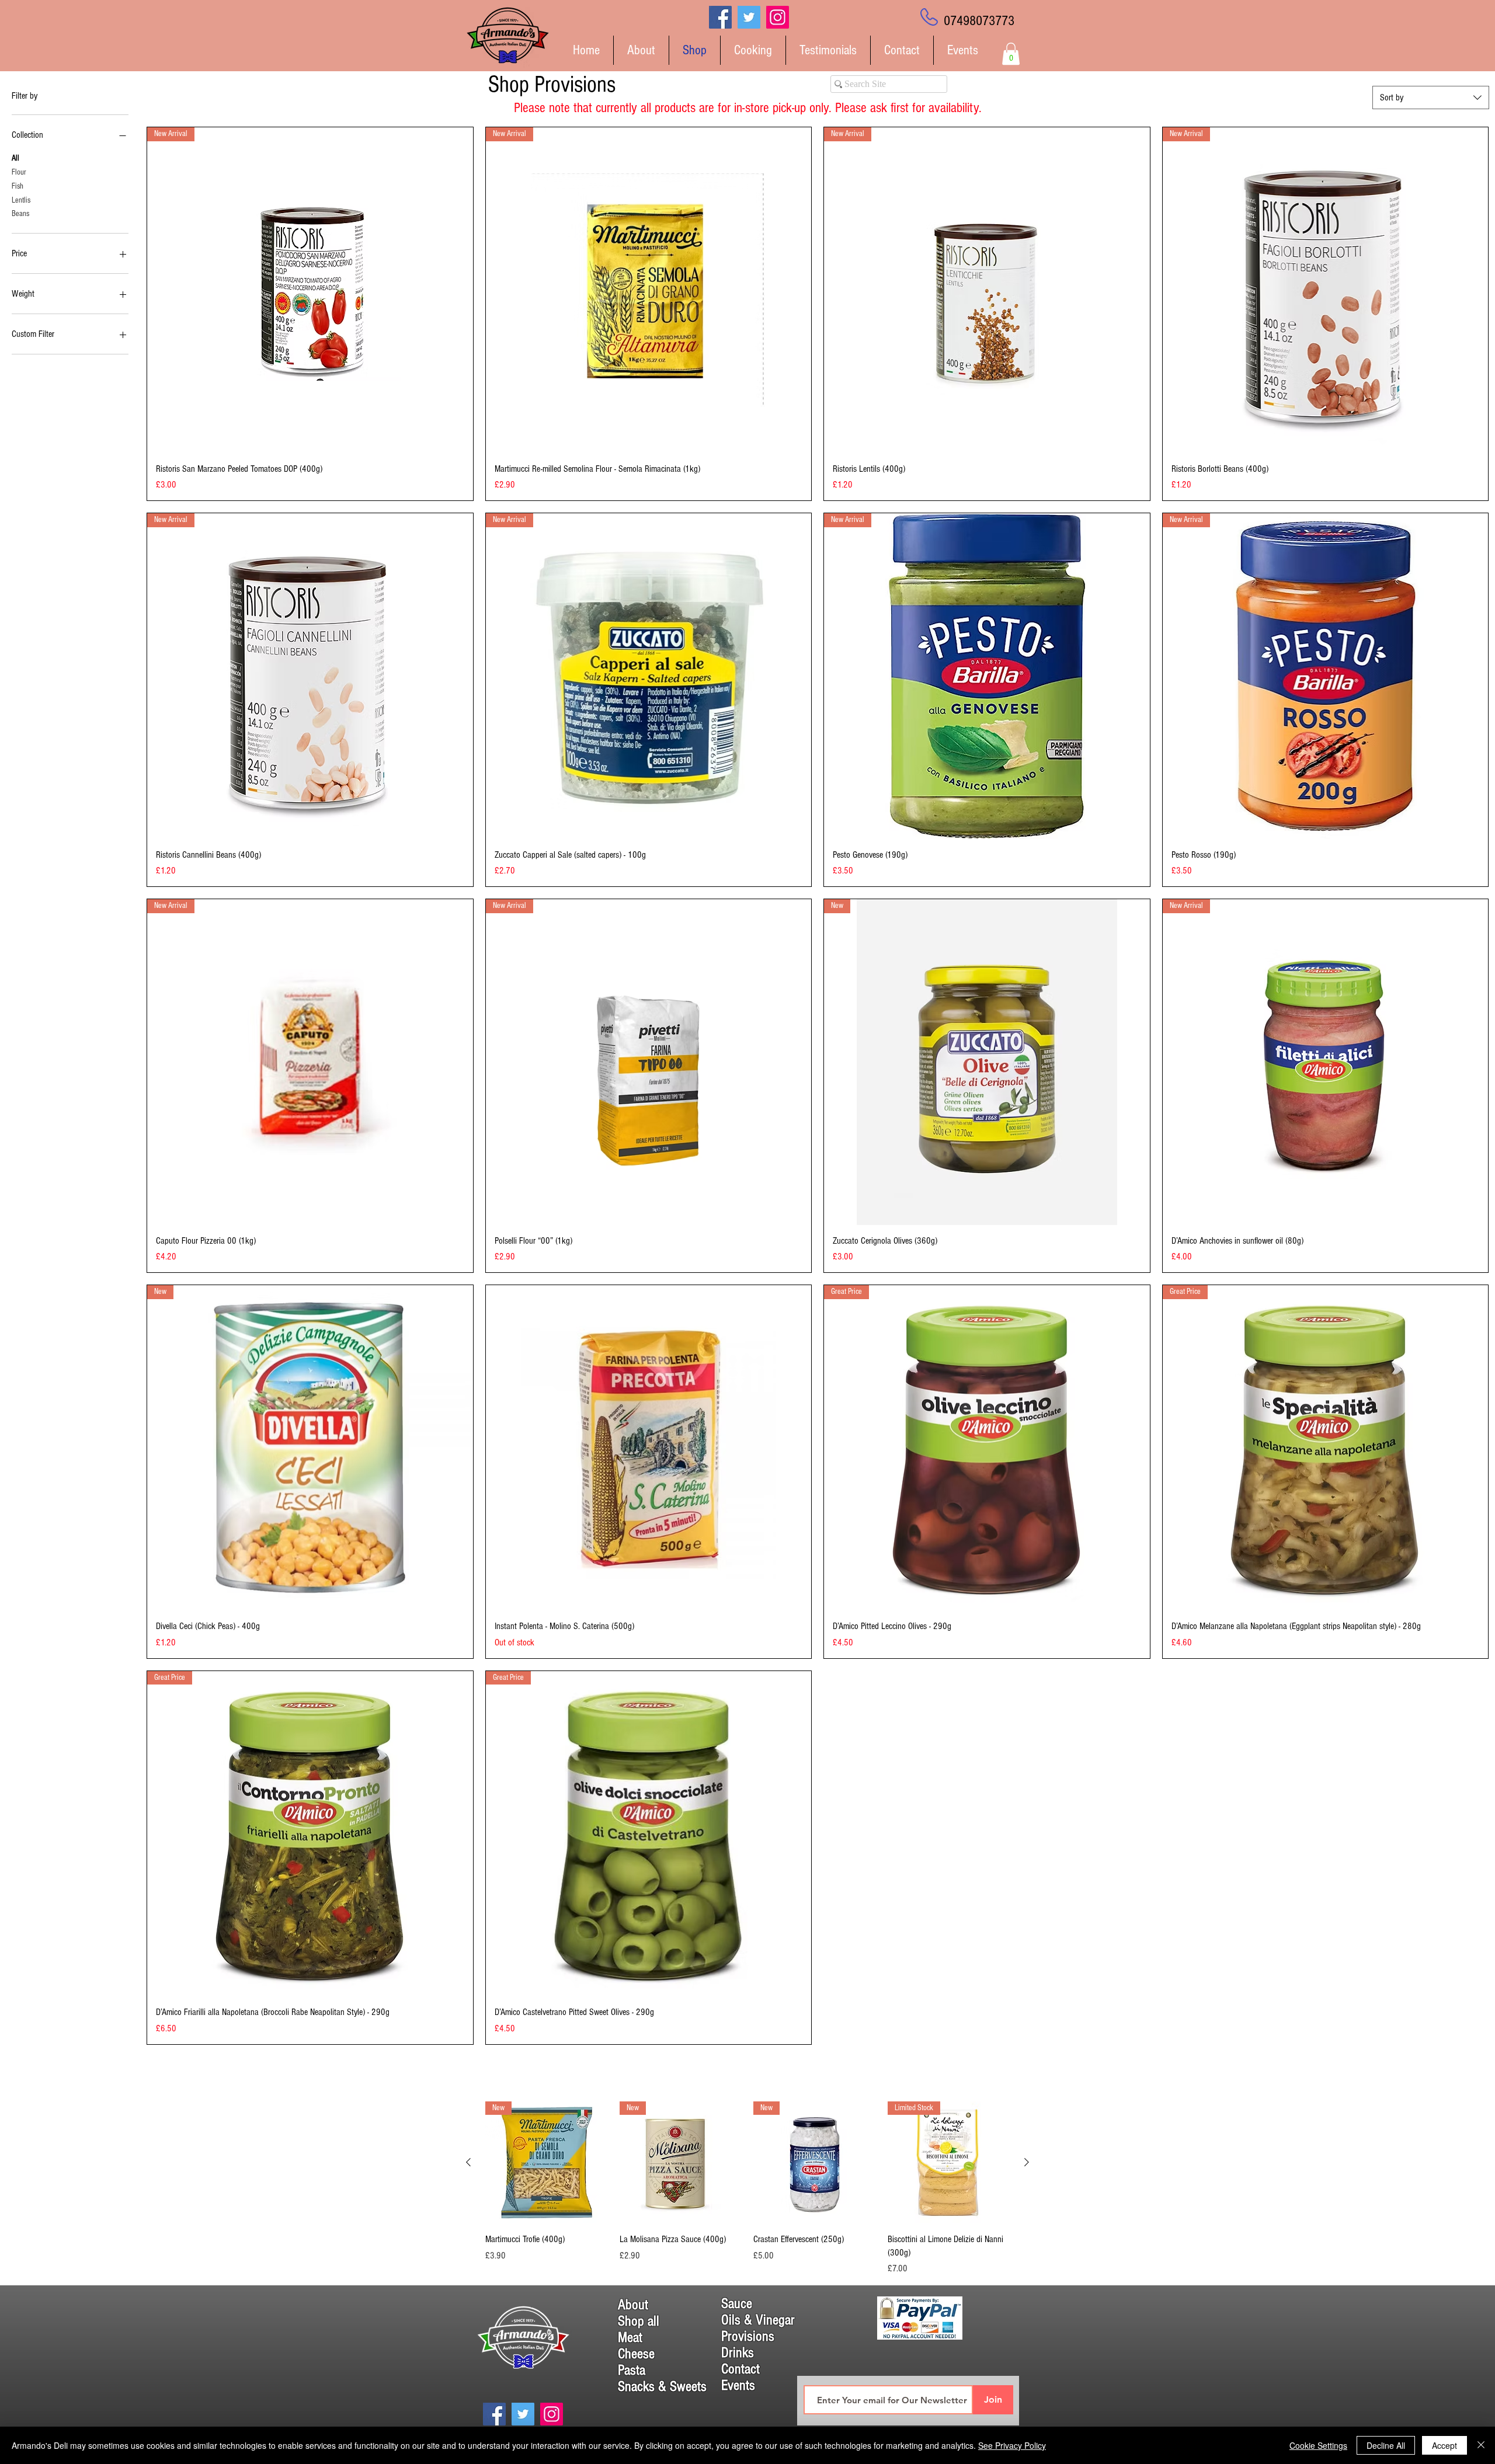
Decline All (1386, 2445)
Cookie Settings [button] (1318, 2445)
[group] (747, 2188)
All (15, 158)
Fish (18, 186)
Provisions (748, 2336)
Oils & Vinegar (758, 2320)
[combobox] (1431, 98)
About (633, 2305)
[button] (1011, 54)
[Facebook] (720, 17)
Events (738, 2385)
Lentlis (21, 200)
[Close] (1481, 2445)
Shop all (639, 2321)
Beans (20, 214)
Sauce (737, 2303)
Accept (1444, 2445)
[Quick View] (649, 1448)
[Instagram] (778, 17)
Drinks (738, 2352)
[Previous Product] (468, 2162)
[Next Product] (1027, 2162)
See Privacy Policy (1012, 2445)
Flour (19, 172)
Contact (740, 2369)
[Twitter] (749, 17)
